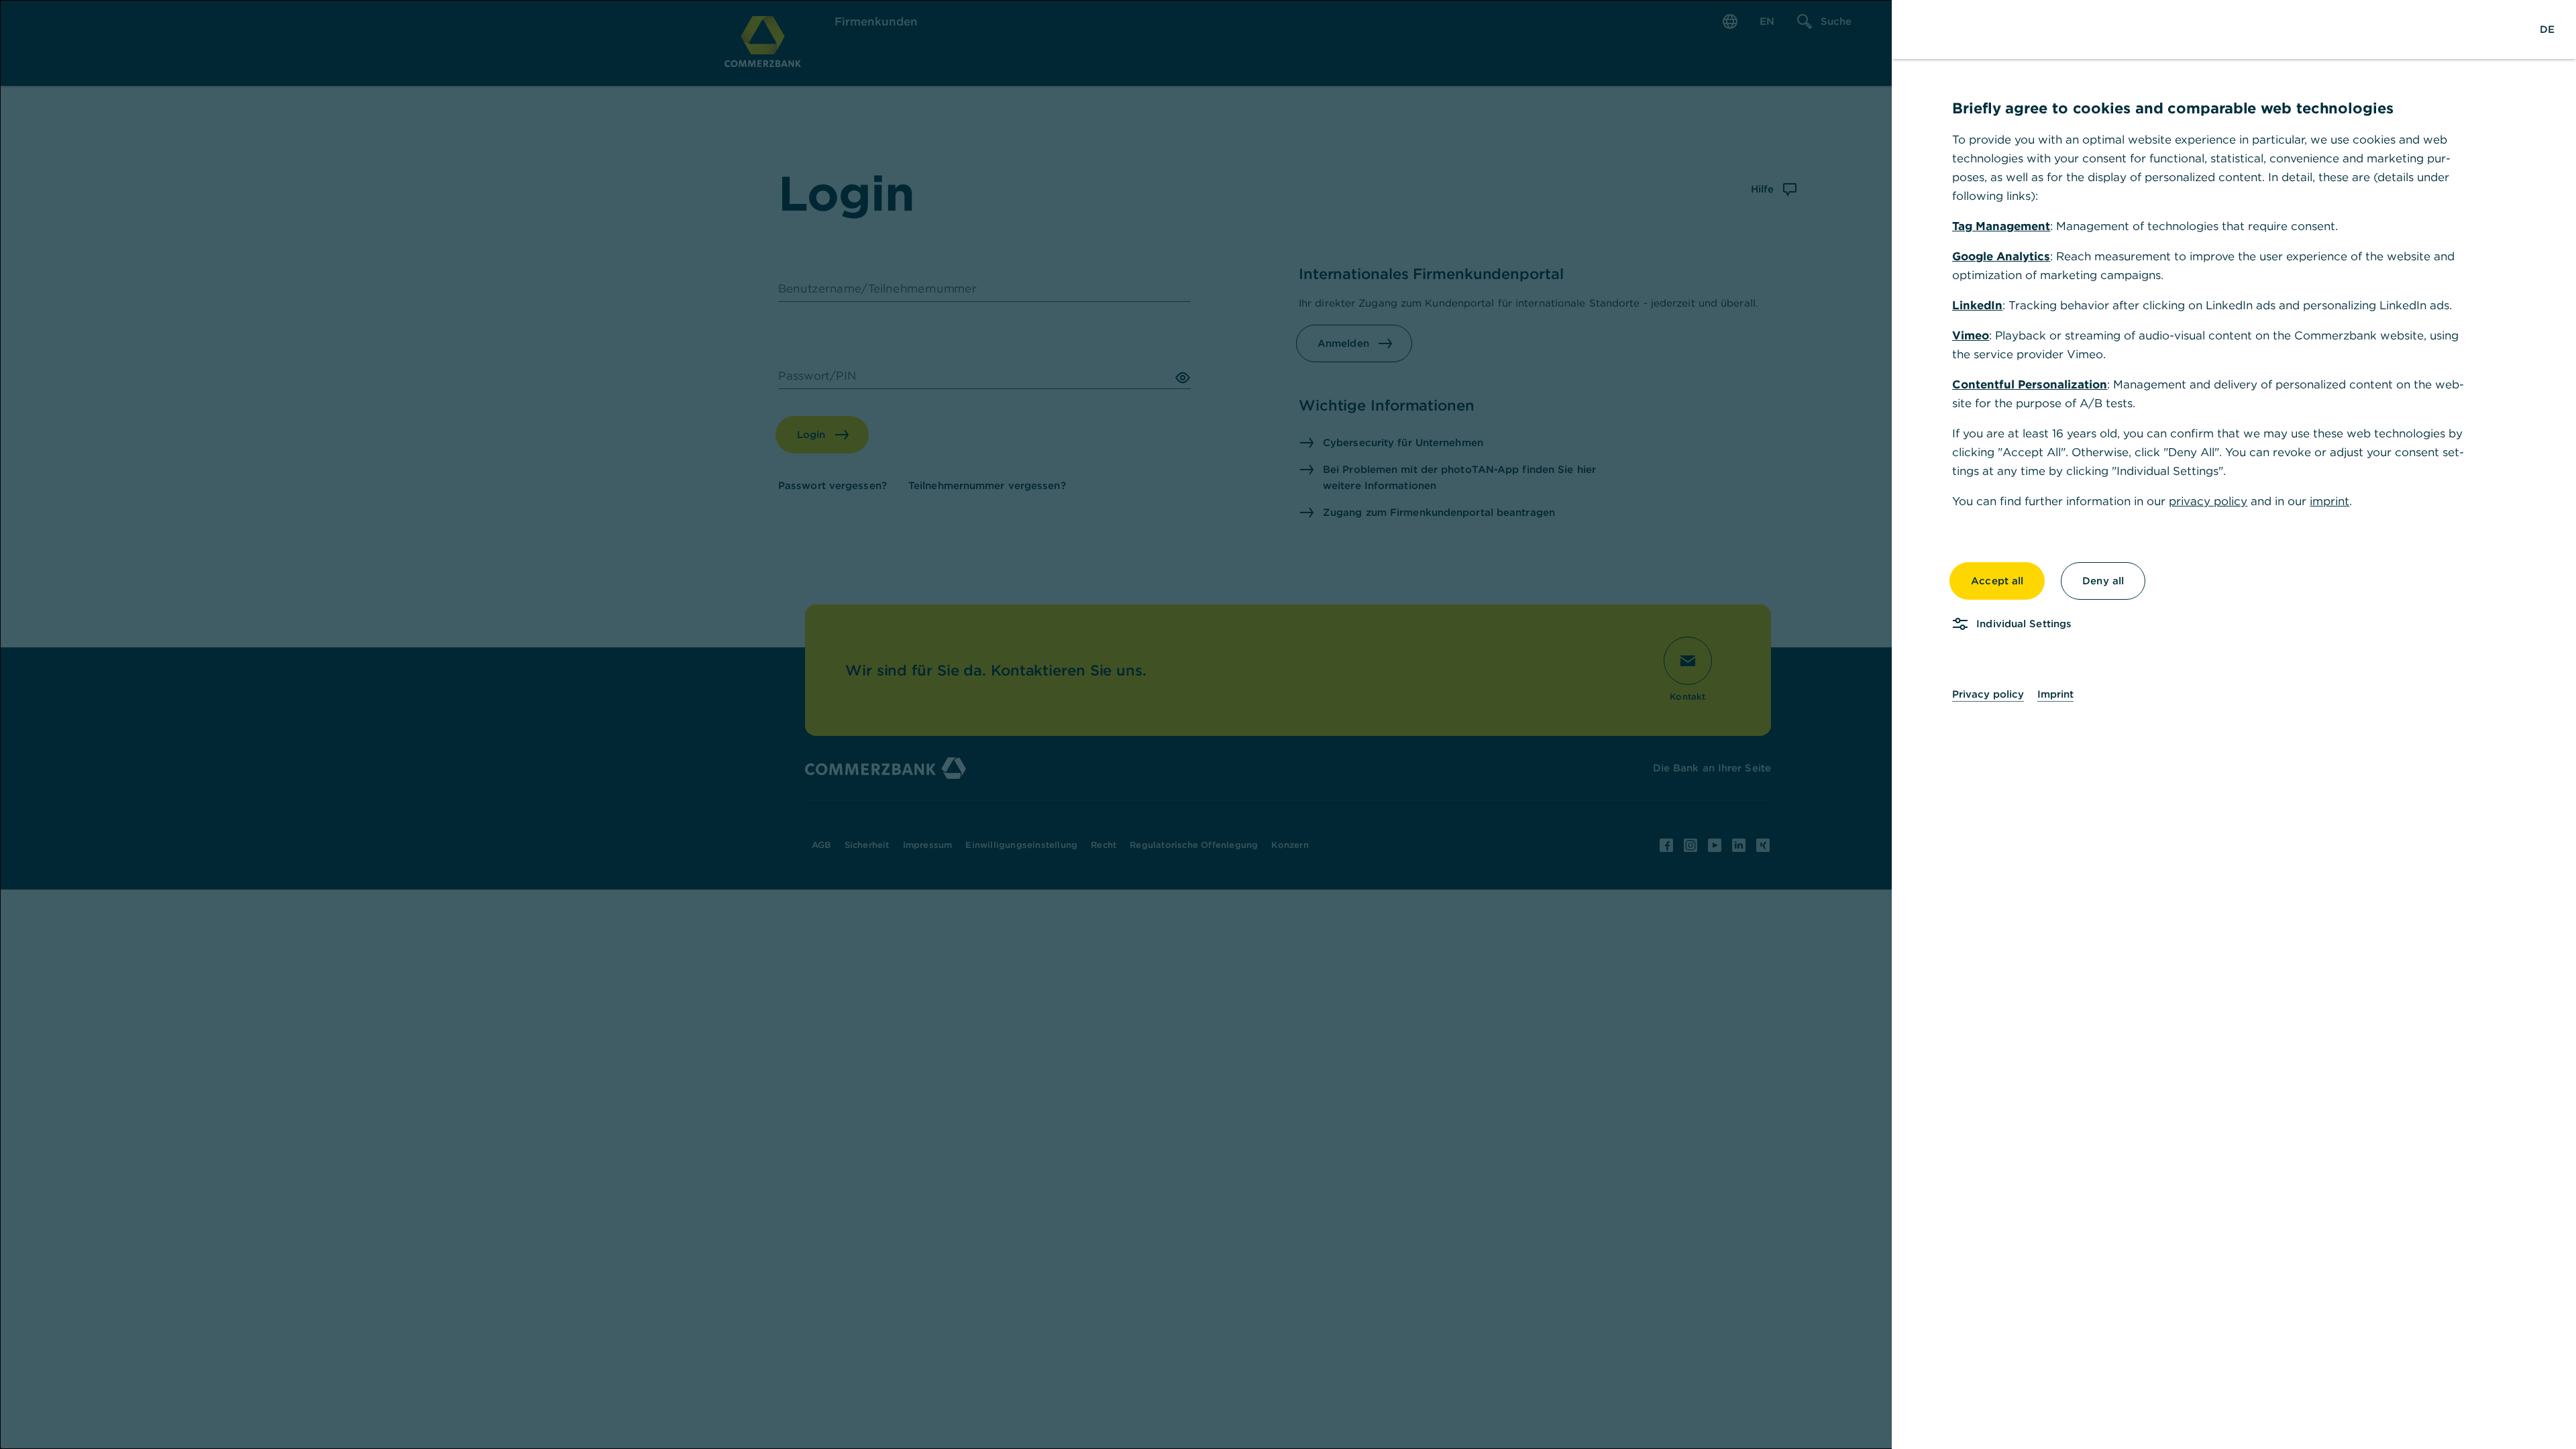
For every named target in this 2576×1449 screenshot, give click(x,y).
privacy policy (2208, 501)
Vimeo (1971, 335)
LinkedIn (1977, 305)
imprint (2329, 501)
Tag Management (2001, 226)
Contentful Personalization (2030, 384)
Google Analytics (2001, 256)
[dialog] (1288, 724)
